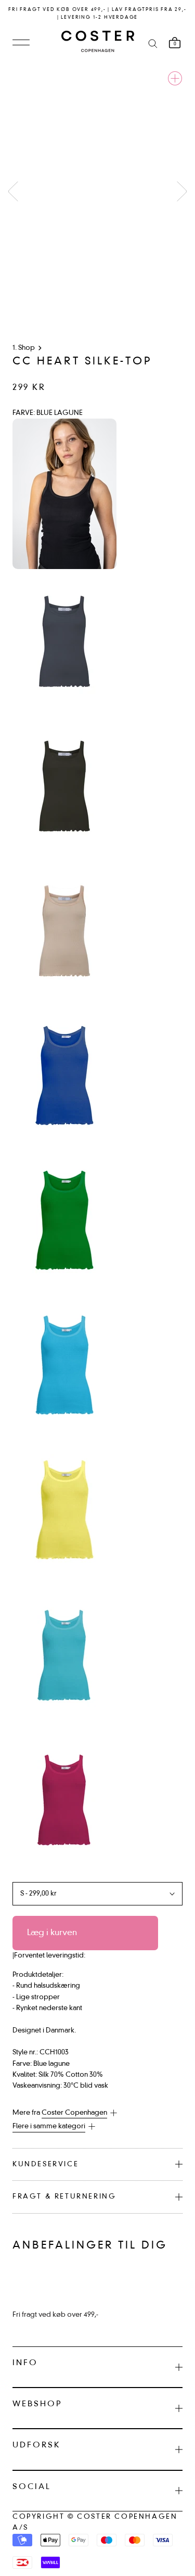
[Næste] (182, 191)
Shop (27, 348)
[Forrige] (13, 191)
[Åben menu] (21, 43)
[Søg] (153, 43)
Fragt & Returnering (64, 2197)
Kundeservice (45, 2164)
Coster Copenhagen (74, 2113)
